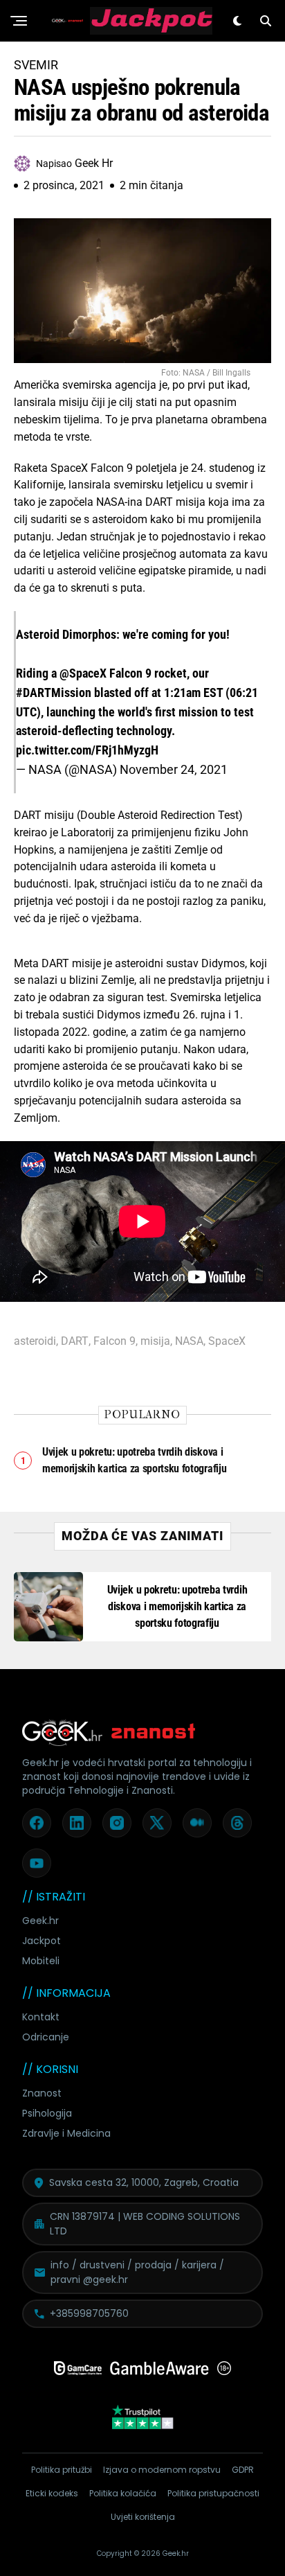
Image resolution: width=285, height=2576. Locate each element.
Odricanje (46, 2037)
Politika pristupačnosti (213, 2493)
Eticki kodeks (52, 2493)
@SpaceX (83, 673)
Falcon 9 (114, 1341)
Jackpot (42, 1941)
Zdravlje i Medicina (66, 2133)
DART (75, 1341)
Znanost (42, 2093)
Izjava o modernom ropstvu (162, 2470)
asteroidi (35, 1341)
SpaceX (227, 1341)
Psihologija (47, 2113)
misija (155, 1341)
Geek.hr (40, 1921)
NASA (189, 1341)
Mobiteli (41, 1961)
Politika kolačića (123, 2493)
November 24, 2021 (174, 769)
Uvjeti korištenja (143, 2517)
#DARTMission (54, 692)
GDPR (243, 2470)
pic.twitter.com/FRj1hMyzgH (87, 750)
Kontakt (41, 2017)
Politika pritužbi (62, 2470)
